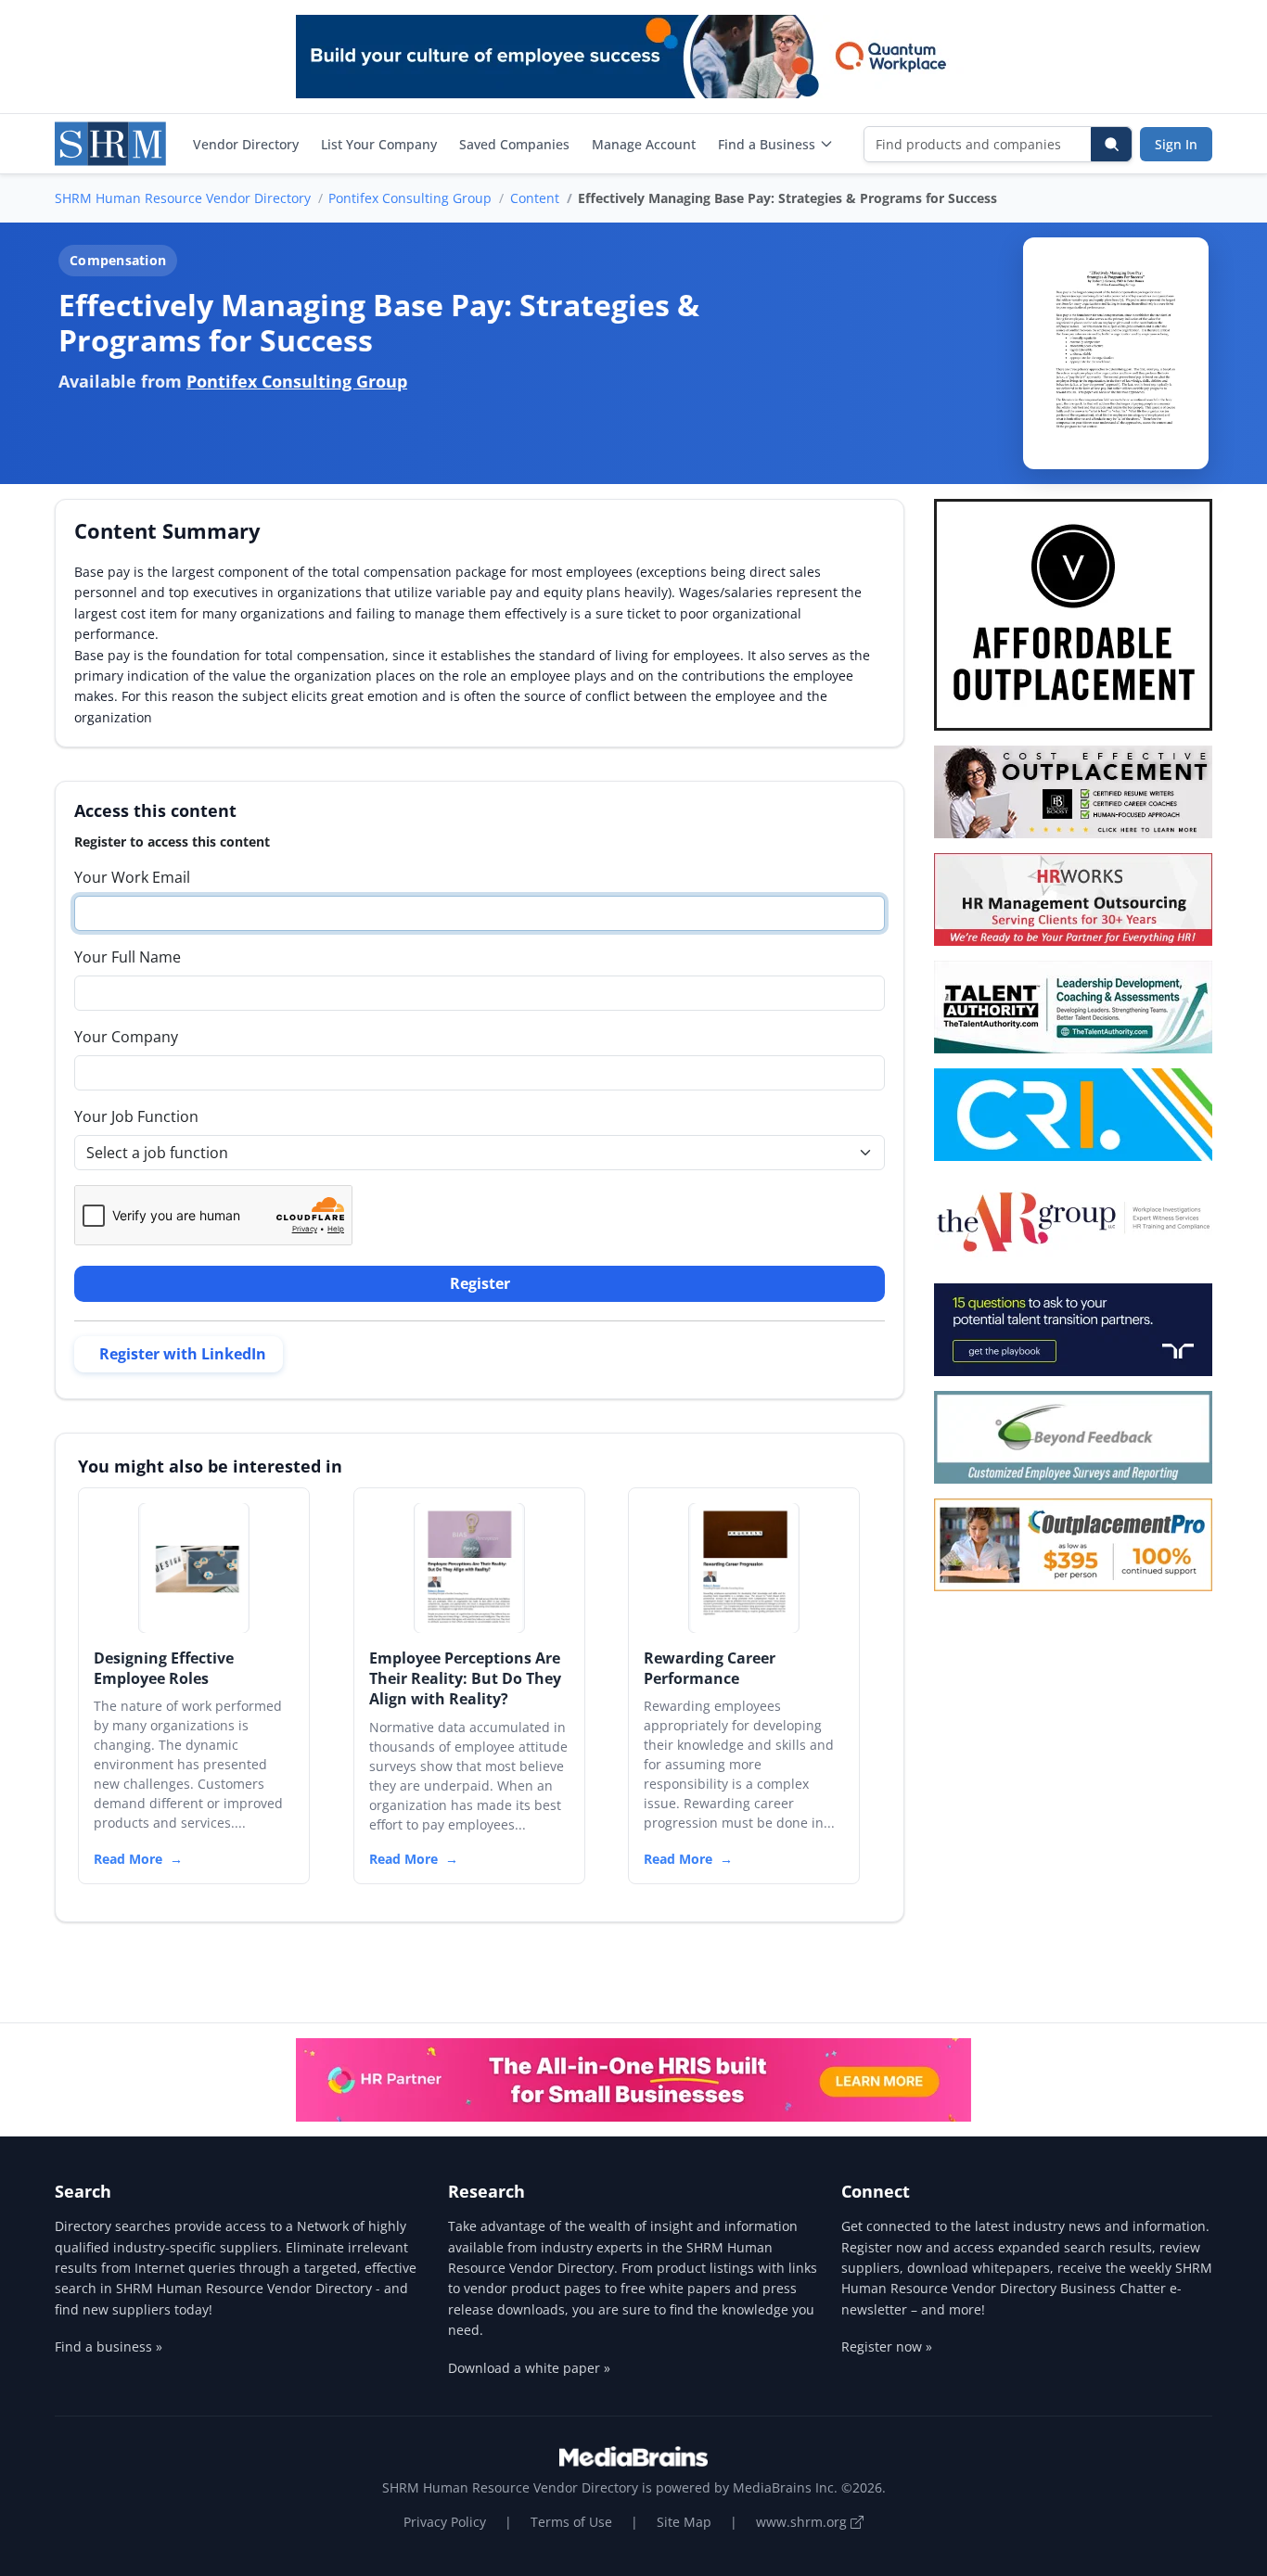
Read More (128, 1859)
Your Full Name (128, 957)
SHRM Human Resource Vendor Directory (183, 198)
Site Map (684, 2522)
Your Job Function (136, 1116)
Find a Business (767, 144)
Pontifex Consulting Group (410, 198)
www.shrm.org (803, 2522)
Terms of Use (571, 2522)
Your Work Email (132, 877)
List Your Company (379, 144)
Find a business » (109, 2346)
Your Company (126, 1037)
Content (535, 198)
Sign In (1176, 144)
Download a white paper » (529, 2368)
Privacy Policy (445, 2522)
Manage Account (644, 144)
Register (480, 1283)
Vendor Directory (246, 144)
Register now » (887, 2346)
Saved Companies (514, 144)
